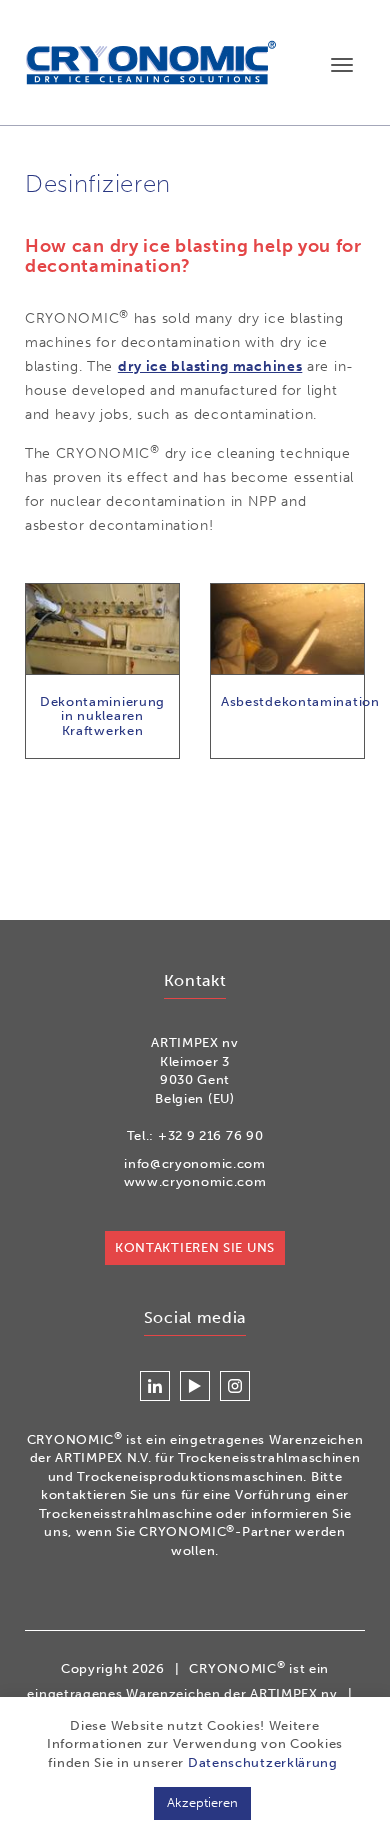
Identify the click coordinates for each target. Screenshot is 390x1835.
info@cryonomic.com (195, 1163)
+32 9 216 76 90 (211, 1135)
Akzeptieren (202, 1802)
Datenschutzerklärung (263, 1762)
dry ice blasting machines (210, 366)
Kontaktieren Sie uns (195, 1247)
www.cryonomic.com (195, 1181)
